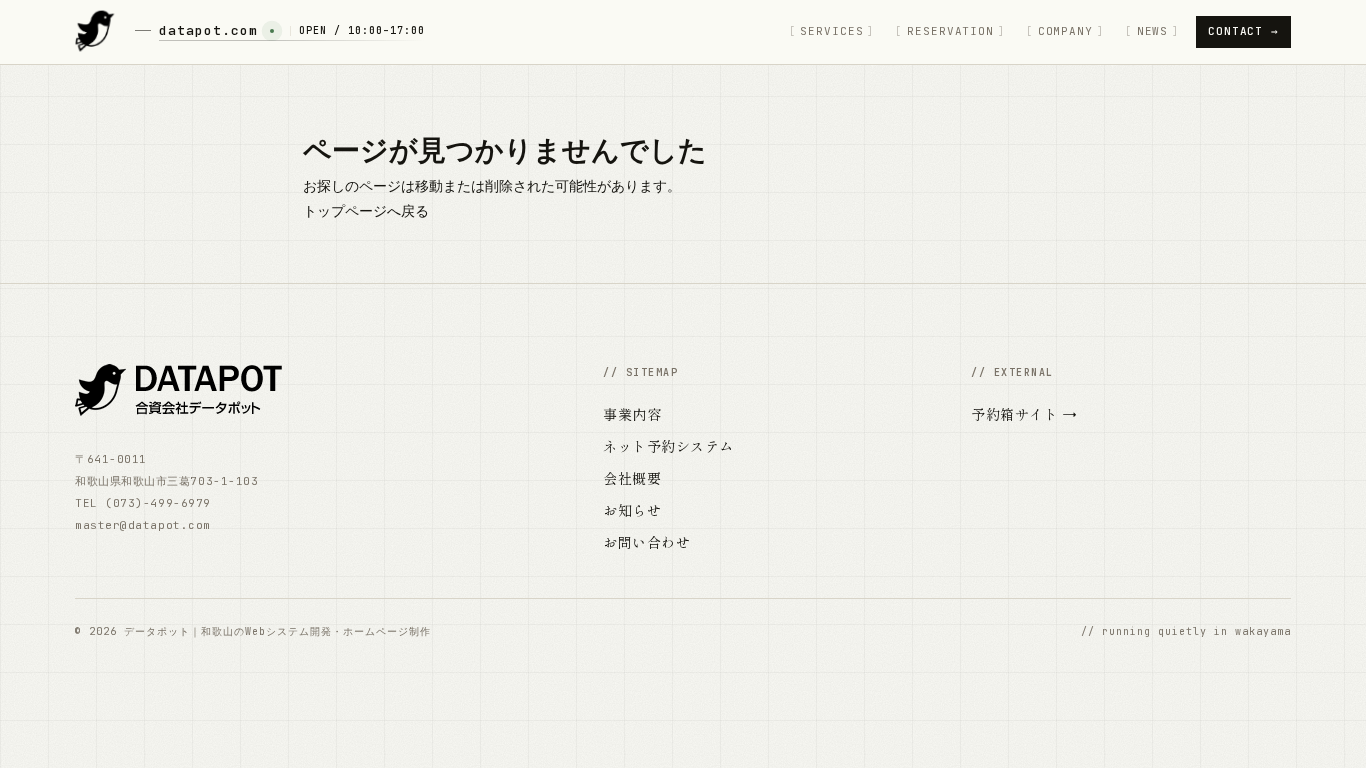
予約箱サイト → (1024, 414)
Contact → (1243, 31)
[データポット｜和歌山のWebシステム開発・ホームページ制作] (95, 32)
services (831, 31)
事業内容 (632, 414)
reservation (950, 31)
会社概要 (632, 478)
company (1065, 31)
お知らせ (632, 510)
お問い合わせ (646, 542)
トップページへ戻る (366, 211)
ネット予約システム (668, 446)
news (1153, 31)
